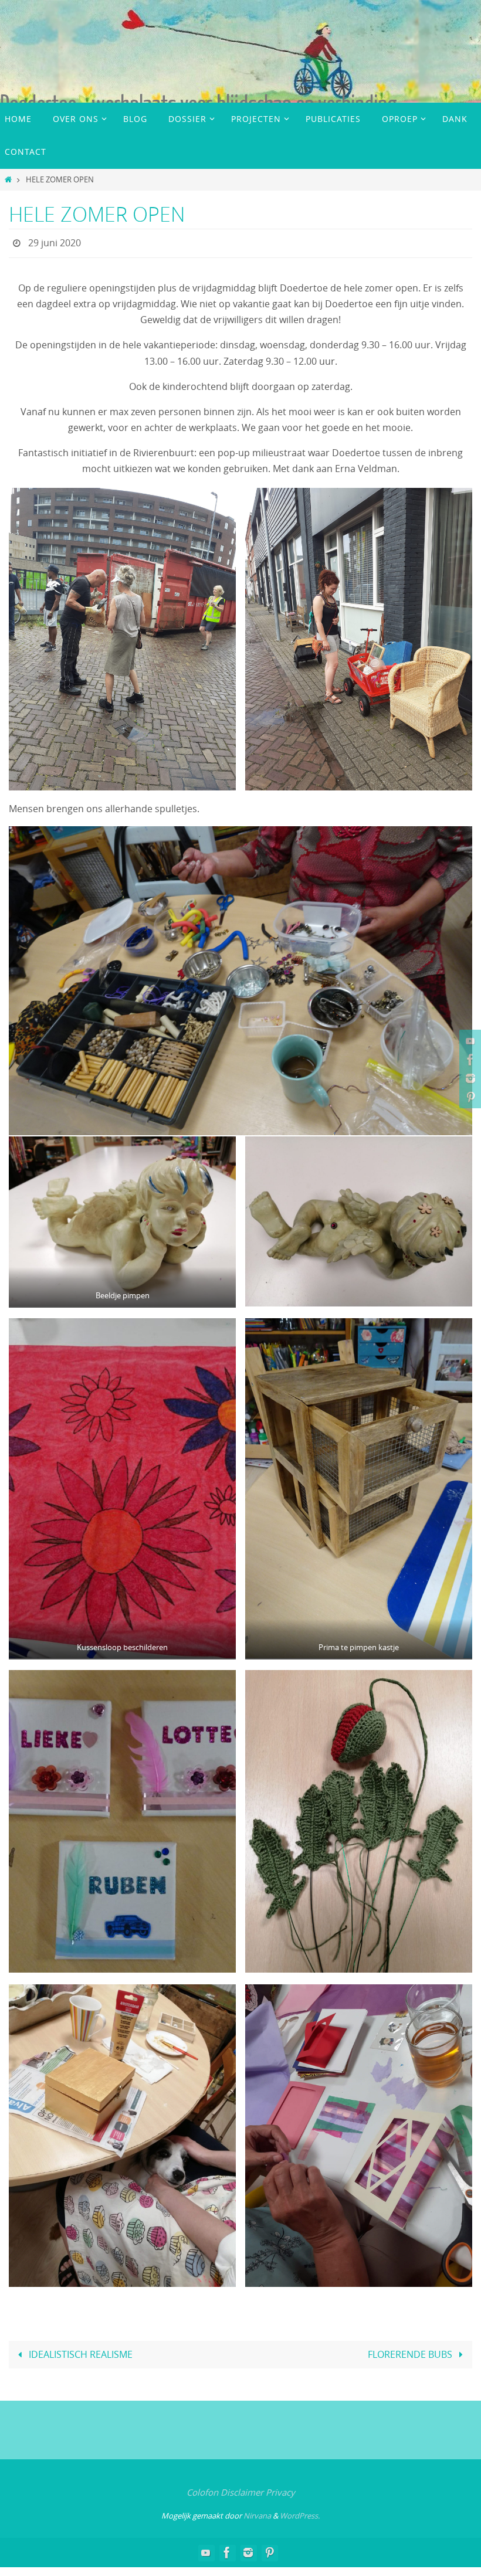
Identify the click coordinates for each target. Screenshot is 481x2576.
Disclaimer (242, 2489)
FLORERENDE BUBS (411, 2351)
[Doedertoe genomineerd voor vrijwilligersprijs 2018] (469, 1078)
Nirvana (257, 2512)
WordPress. (300, 2512)
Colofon (202, 2489)
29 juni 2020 (55, 242)
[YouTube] (469, 1041)
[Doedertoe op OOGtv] (469, 1097)
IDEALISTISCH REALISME (79, 2351)
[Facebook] (469, 1060)
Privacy (280, 2489)
